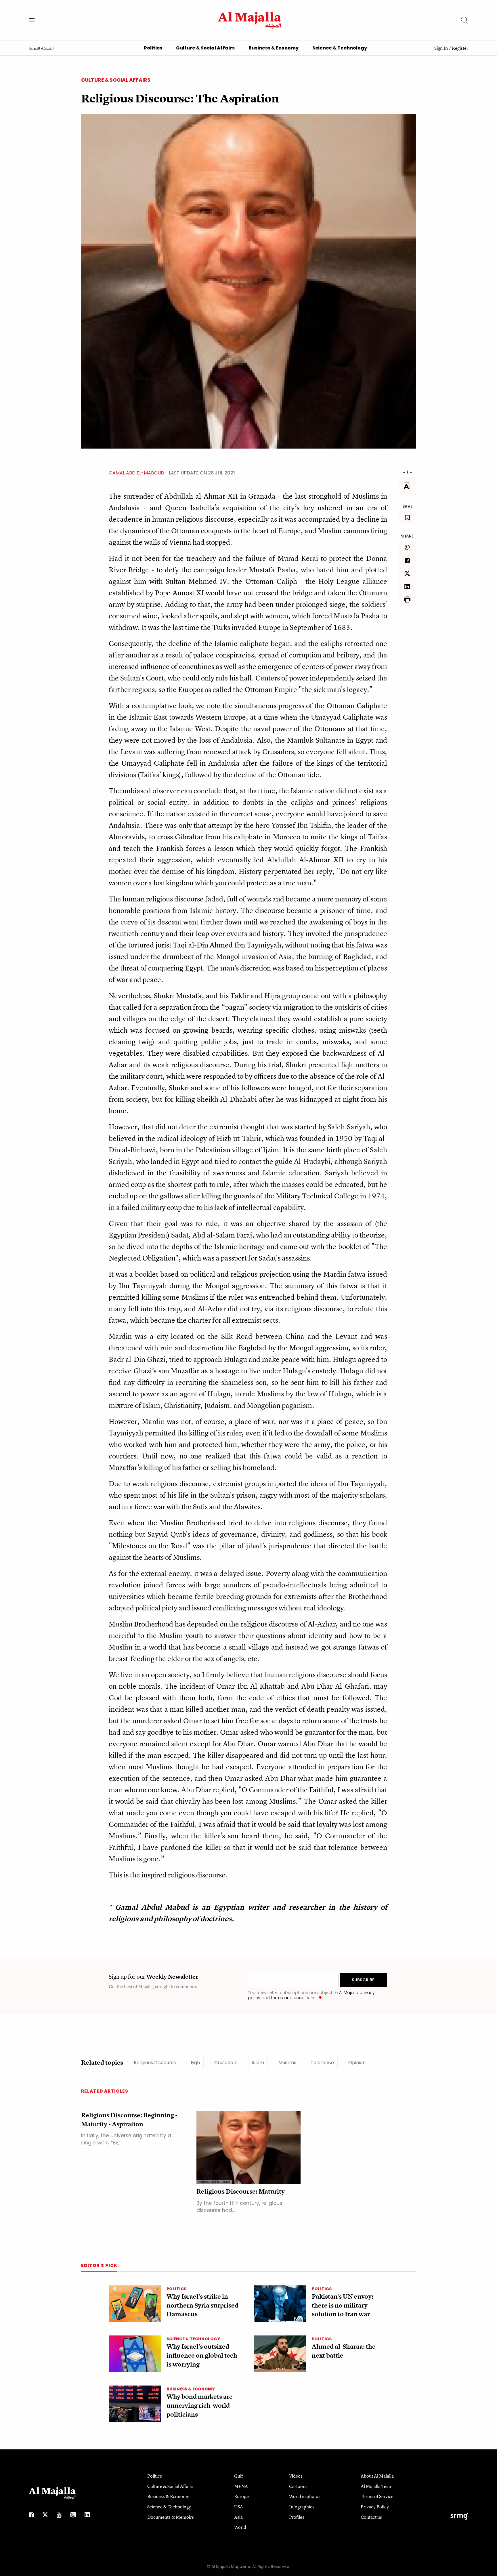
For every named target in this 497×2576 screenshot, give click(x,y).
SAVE (407, 506)
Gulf (238, 2476)
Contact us (371, 2517)
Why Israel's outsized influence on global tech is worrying (202, 2355)
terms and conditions (293, 1998)
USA (239, 2507)
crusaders (226, 2063)
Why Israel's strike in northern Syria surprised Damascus (202, 2305)
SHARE (407, 536)
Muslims (287, 2063)
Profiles (297, 2517)
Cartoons (298, 2486)
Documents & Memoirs (171, 2517)
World (240, 2527)
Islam (258, 2063)
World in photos (305, 2496)
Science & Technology (340, 48)
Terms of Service (377, 2496)
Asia (238, 2517)
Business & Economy (274, 48)
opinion (357, 2063)
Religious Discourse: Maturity (241, 2191)
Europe (241, 2496)
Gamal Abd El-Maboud (136, 473)
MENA (241, 2486)
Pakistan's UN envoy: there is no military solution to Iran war (343, 2305)
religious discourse (155, 2063)
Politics (153, 48)
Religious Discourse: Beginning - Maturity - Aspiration (129, 2120)
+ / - (407, 473)
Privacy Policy (375, 2507)
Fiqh (195, 2063)
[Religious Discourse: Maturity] (248, 2147)
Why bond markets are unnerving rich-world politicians (200, 2406)
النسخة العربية (41, 49)
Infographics (302, 2507)
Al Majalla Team (377, 2486)
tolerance (322, 2063)
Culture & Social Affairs (205, 48)
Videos (296, 2476)
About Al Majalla (377, 2476)
